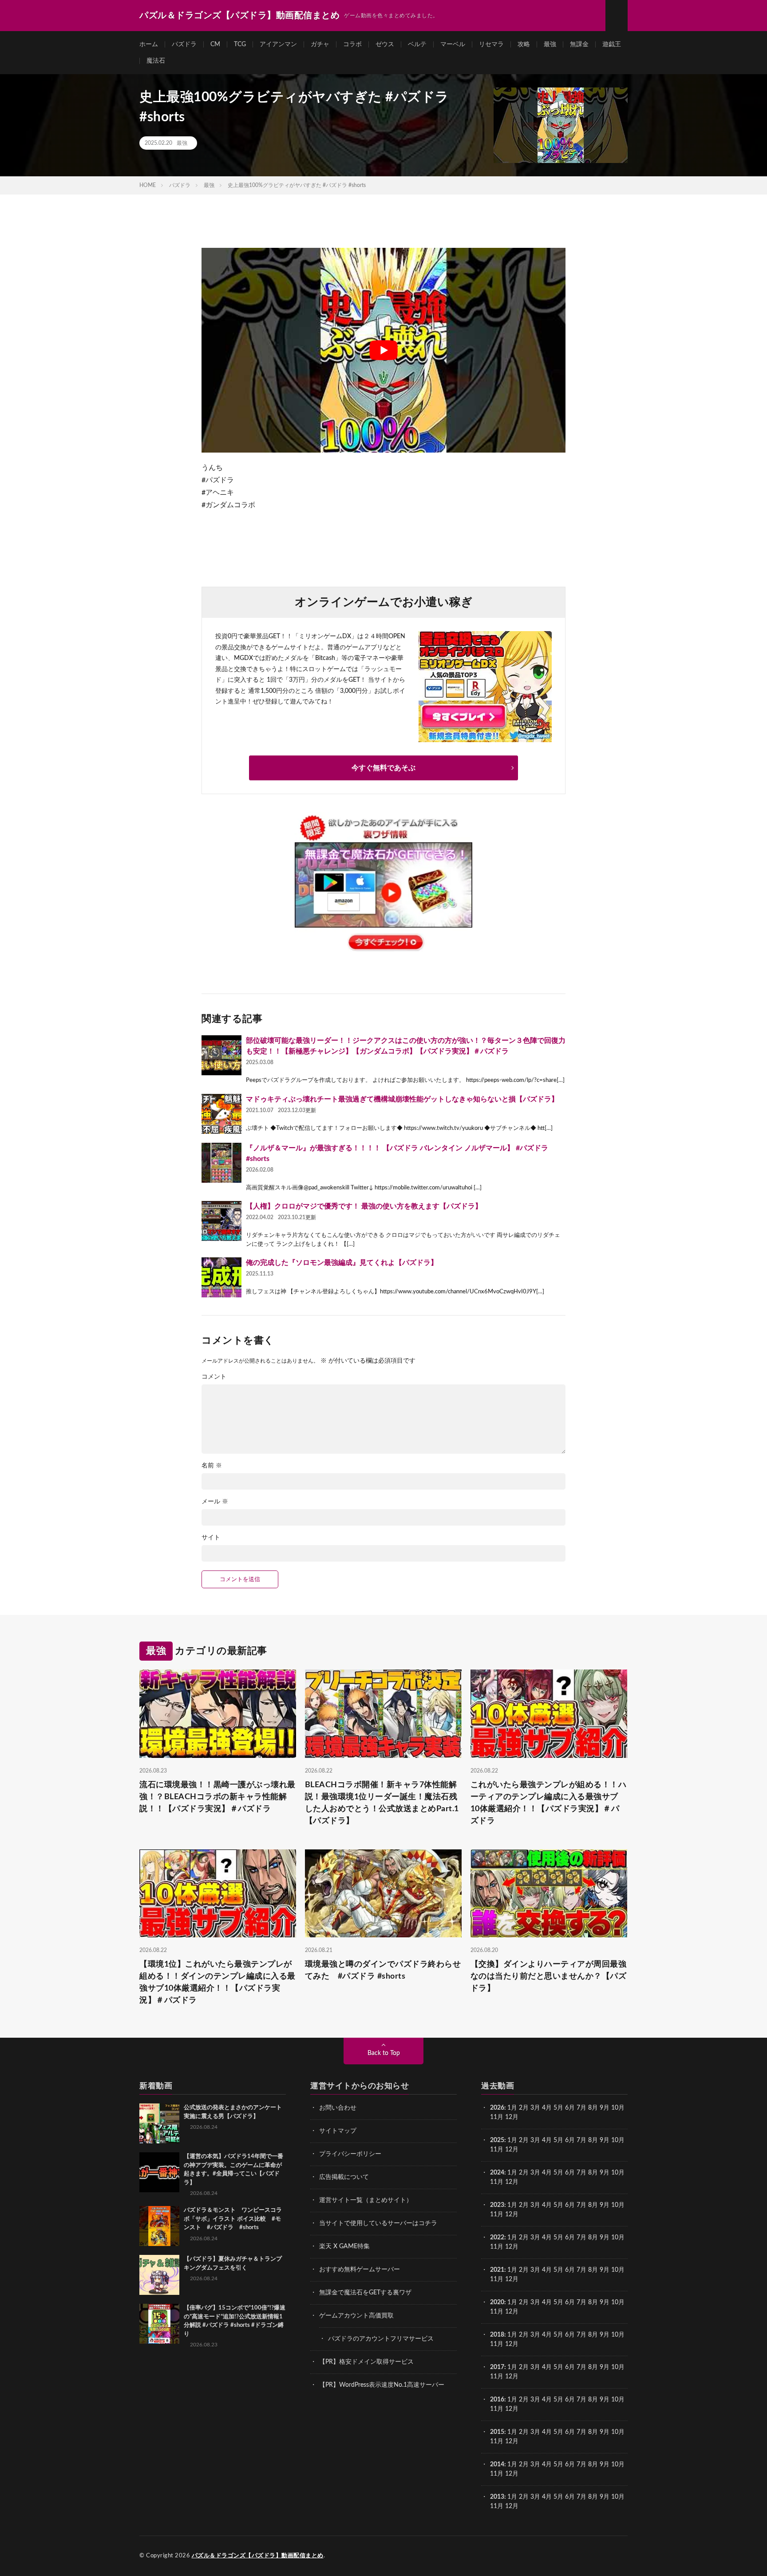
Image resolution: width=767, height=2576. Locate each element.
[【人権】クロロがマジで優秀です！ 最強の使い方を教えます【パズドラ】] (221, 1221)
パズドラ (184, 44)
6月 (570, 2108)
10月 (618, 2140)
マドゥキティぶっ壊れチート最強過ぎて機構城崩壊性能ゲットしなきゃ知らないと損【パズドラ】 (402, 1099)
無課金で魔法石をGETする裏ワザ (365, 2293)
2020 (497, 2302)
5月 (558, 2108)
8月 (593, 2108)
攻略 (524, 44)
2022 (497, 2238)
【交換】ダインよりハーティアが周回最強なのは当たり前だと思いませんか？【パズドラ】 (549, 1976)
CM (215, 44)
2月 (524, 2108)
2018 (497, 2335)
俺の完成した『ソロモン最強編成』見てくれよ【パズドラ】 (342, 1263)
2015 (497, 2432)
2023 (497, 2205)
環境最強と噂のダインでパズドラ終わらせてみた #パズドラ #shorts (383, 1970)
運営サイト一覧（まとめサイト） (366, 2200)
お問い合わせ (338, 2108)
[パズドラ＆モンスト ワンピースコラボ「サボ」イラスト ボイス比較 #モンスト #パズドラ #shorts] (159, 2226)
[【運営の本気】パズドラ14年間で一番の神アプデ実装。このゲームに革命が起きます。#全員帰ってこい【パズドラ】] (159, 2172)
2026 (497, 2108)
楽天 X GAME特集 (344, 2246)
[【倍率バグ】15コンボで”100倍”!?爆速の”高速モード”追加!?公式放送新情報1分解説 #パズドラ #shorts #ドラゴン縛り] (159, 2324)
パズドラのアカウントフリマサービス (381, 2339)
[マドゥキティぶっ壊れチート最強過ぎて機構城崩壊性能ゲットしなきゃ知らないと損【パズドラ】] (221, 1114)
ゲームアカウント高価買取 (356, 2316)
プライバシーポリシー (350, 2154)
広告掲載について (344, 2177)
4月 (547, 2108)
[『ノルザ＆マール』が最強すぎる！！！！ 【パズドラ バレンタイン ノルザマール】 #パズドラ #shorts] (221, 1163)
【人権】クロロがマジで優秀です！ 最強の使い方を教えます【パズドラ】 (364, 1206)
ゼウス (385, 44)
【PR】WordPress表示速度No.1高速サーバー (382, 2385)
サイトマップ (338, 2131)
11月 (497, 2150)
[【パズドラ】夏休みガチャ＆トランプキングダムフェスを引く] (159, 2275)
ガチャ (320, 44)
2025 (497, 2140)
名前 (212, 1466)
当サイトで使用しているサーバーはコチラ (378, 2223)
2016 (497, 2400)
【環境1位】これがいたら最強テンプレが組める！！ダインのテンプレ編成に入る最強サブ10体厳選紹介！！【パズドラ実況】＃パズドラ (217, 1982)
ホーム (149, 44)
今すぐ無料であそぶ (383, 768)
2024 (497, 2173)
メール (215, 1502)
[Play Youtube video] (383, 350)
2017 (497, 2367)
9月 (605, 2140)
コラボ (352, 44)
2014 (497, 2465)
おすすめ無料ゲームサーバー (360, 2270)
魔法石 (156, 61)
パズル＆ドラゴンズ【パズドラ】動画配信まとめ (258, 2556)
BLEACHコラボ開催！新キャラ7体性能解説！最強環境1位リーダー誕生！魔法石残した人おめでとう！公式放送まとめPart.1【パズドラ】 (382, 1803)
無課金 (579, 44)
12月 (512, 2150)
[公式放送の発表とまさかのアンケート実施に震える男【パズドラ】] (159, 2123)
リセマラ (491, 44)
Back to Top (384, 2053)
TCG (240, 44)
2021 (497, 2270)
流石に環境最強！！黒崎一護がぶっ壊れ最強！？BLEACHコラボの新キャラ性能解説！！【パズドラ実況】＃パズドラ (217, 1797)
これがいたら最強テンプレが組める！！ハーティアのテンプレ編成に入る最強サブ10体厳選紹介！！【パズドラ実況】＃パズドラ (549, 1803)
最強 (550, 44)
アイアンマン (278, 44)
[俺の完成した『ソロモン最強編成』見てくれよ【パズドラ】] (221, 1277)
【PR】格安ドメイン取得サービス (366, 2362)
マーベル (453, 44)
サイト (211, 1538)
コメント (214, 1377)
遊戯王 (612, 44)
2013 (497, 2497)
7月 (581, 2108)
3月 (535, 2108)
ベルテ (417, 44)
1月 (512, 2108)
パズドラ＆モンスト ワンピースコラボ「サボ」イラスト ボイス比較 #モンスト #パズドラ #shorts (233, 2219)
